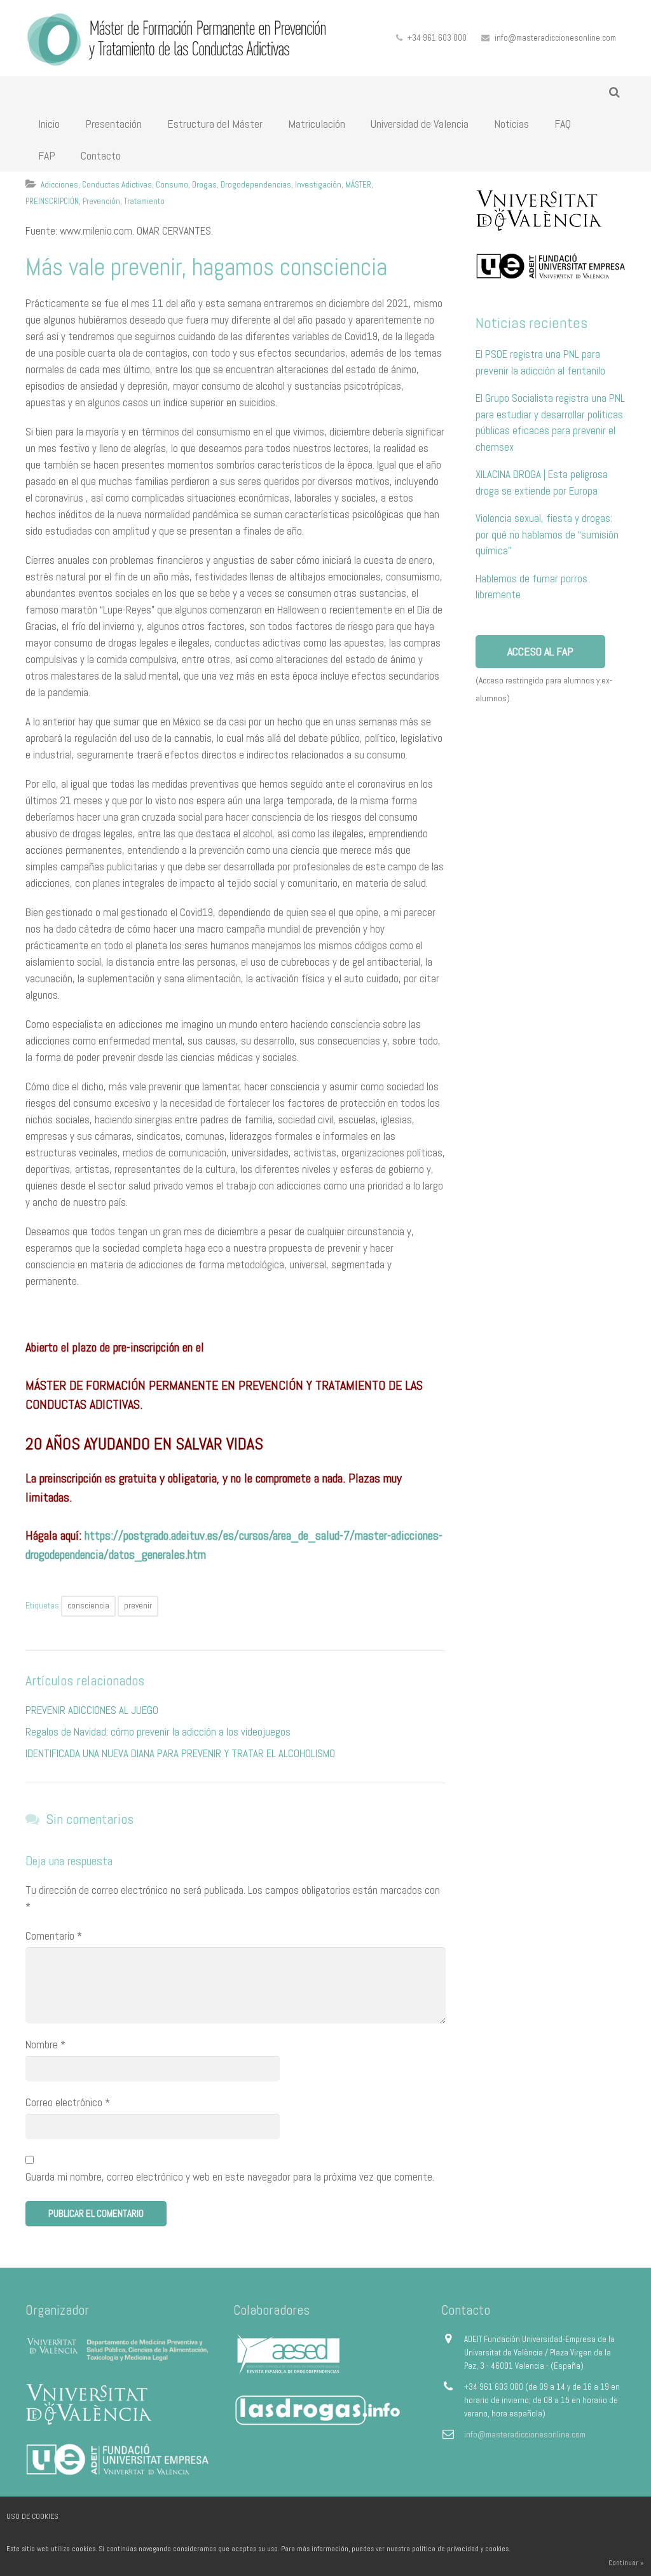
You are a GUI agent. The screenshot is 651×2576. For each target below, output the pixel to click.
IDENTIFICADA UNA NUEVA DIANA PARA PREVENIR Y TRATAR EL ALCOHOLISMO (180, 1753)
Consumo (172, 185)
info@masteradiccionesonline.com (555, 38)
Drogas (204, 185)
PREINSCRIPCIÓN (52, 201)
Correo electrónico (68, 2102)
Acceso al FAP (540, 651)
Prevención (101, 201)
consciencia (88, 1606)
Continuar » (626, 2563)
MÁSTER (358, 185)
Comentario (54, 1936)
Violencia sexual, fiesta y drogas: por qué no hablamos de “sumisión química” (547, 534)
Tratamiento (144, 201)
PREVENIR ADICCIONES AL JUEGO (92, 1710)
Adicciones (59, 185)
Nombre (45, 2045)
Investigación (318, 185)
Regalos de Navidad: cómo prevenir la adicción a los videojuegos (158, 1732)
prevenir (138, 1606)
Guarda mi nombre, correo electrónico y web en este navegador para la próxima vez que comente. (230, 2177)
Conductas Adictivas (117, 185)
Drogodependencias (256, 185)
